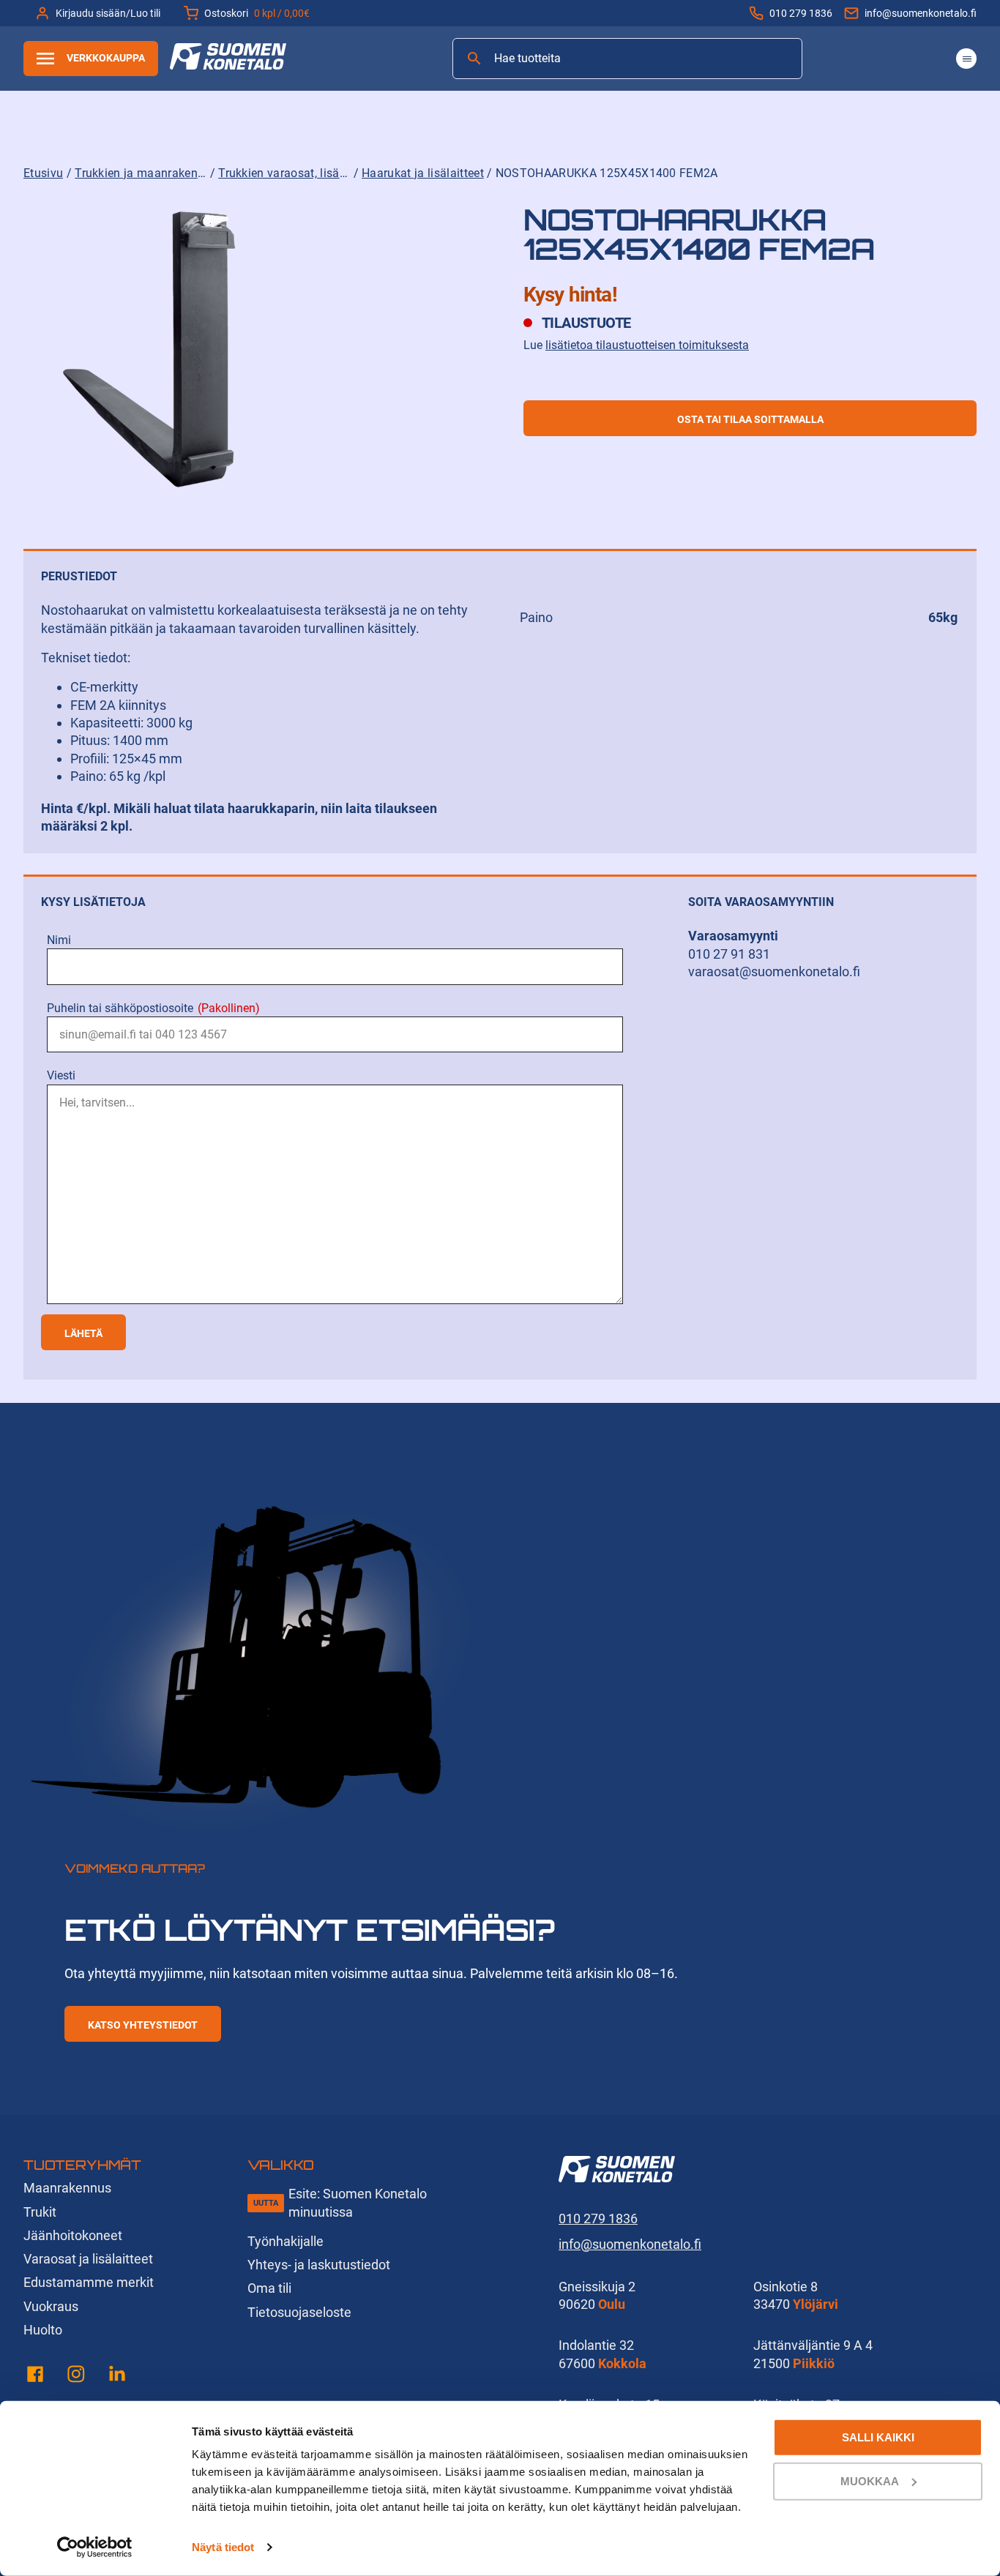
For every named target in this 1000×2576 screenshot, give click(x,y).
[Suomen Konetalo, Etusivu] (228, 65)
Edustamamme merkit (89, 2282)
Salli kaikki (878, 2437)
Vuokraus (51, 2306)
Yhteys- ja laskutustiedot (319, 2265)
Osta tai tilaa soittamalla (750, 419)
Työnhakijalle (286, 2241)
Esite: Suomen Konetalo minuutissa (358, 2202)
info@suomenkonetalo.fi (921, 13)
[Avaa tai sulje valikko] (966, 59)
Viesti (61, 1075)
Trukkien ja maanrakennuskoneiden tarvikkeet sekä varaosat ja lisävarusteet (141, 173)
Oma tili (269, 2288)
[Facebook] (35, 2377)
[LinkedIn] (117, 2377)
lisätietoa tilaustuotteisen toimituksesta (647, 345)
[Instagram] (76, 2377)
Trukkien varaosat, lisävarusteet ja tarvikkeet (284, 173)
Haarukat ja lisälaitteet (423, 173)
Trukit (40, 2212)
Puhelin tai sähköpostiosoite (153, 1008)
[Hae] (474, 59)
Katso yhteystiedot (143, 2025)
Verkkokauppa (106, 58)
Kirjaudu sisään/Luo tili (108, 13)
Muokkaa (870, 2480)
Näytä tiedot (223, 2547)
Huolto (43, 2330)
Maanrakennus (67, 2188)
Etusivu (43, 173)
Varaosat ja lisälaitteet (88, 2259)
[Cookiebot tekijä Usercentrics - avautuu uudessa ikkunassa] (95, 2547)
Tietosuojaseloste (299, 2312)
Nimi (59, 940)
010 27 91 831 (729, 954)
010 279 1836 (801, 13)
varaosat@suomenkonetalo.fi (774, 971)
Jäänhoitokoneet (73, 2235)
